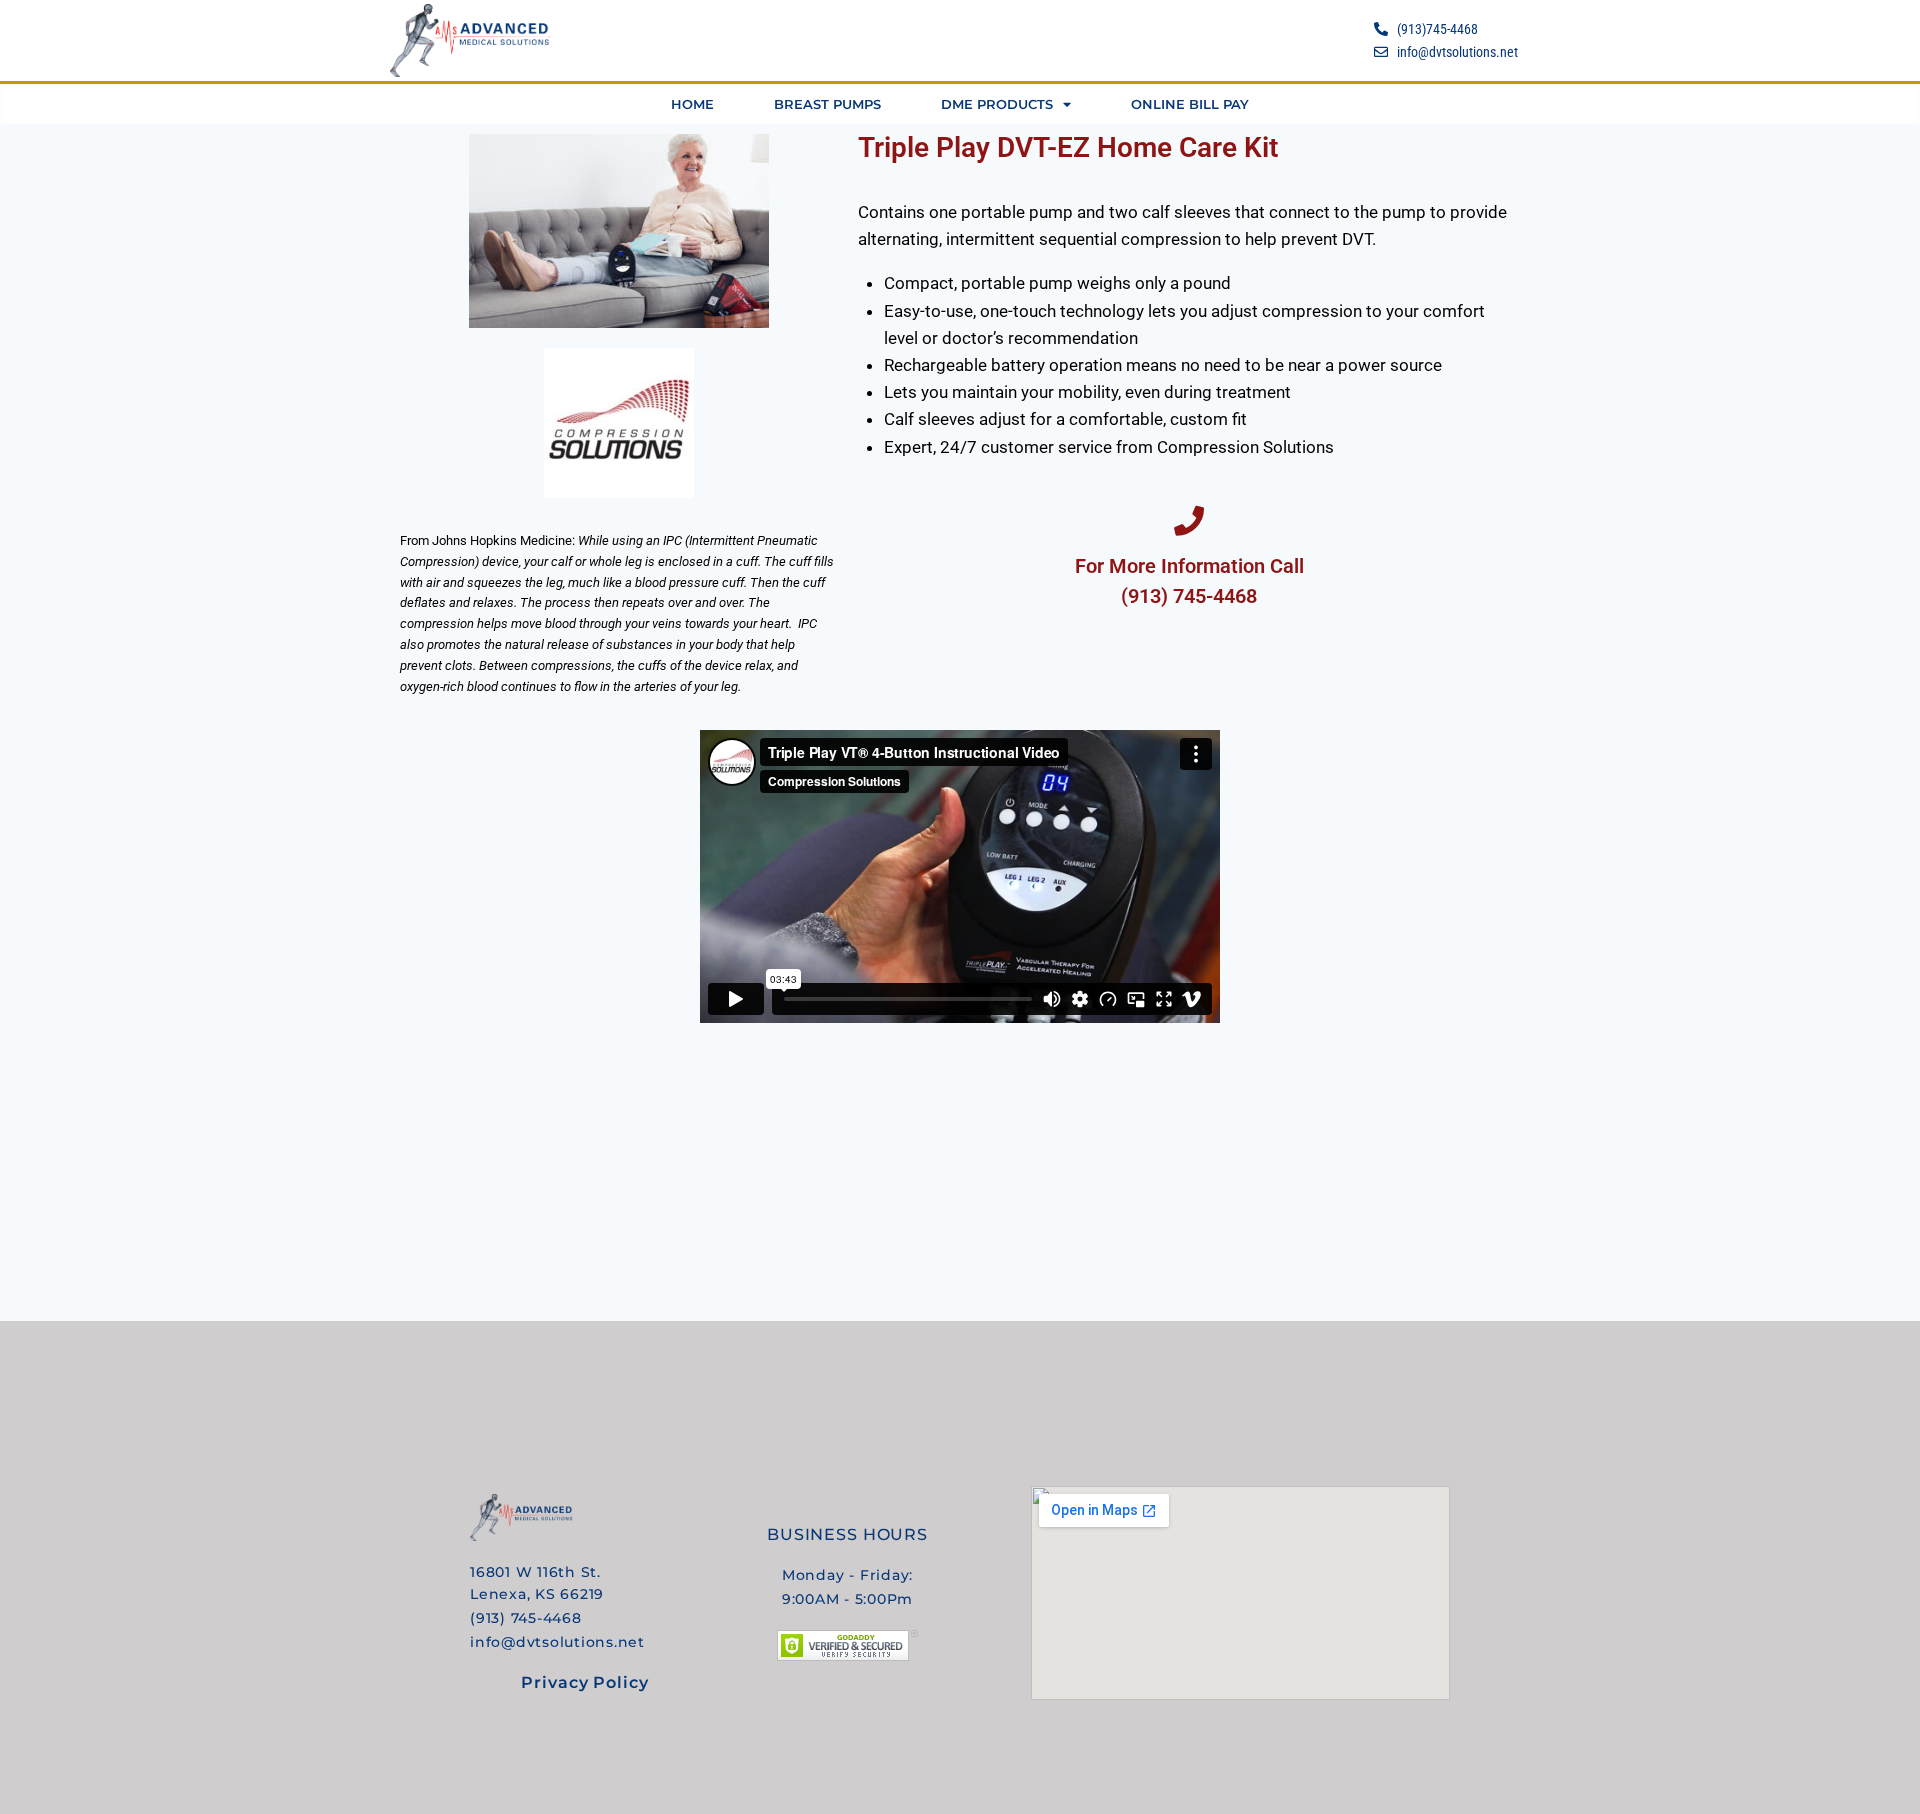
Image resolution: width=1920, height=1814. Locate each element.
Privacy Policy (584, 1682)
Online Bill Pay (1190, 104)
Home (692, 104)
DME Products (997, 104)
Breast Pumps (827, 104)
